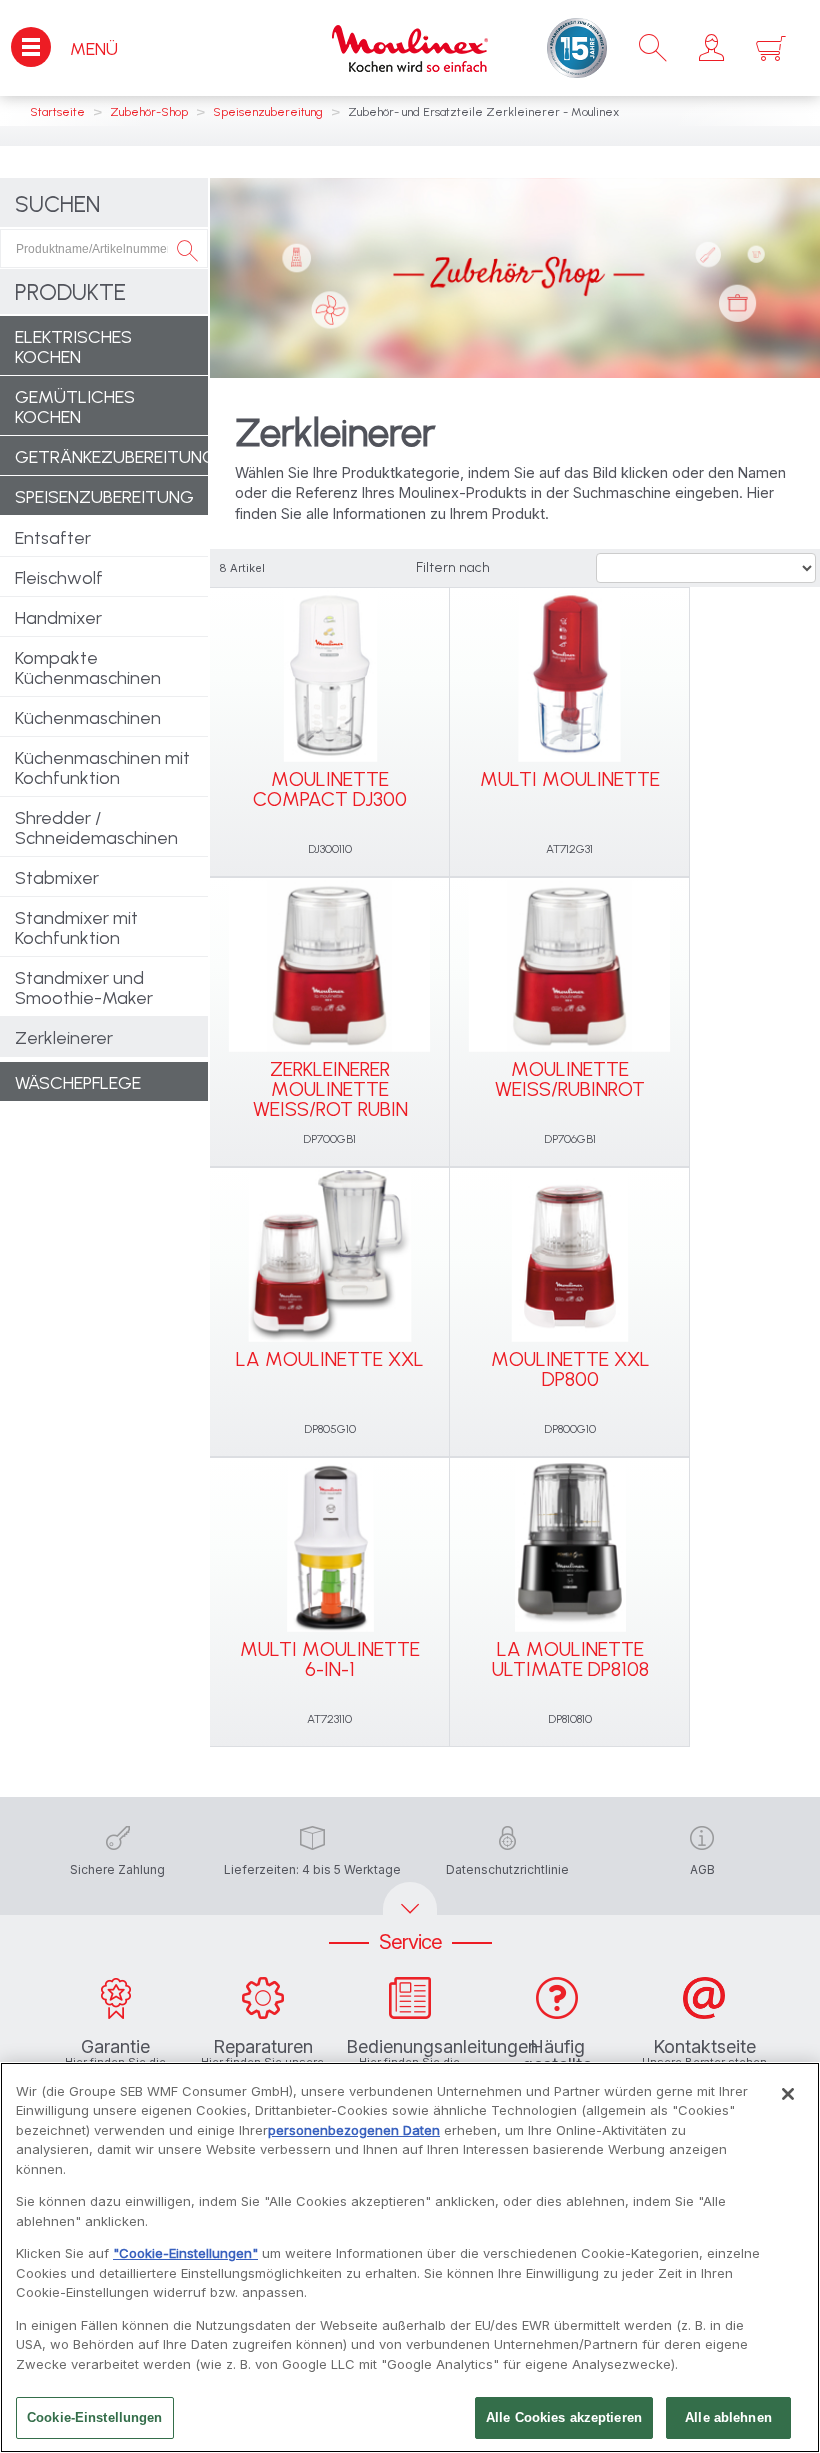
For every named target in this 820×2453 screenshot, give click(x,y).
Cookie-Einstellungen (95, 2417)
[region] (410, 2257)
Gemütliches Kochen (75, 407)
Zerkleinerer (64, 1038)
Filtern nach (453, 567)
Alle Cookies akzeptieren (564, 2417)
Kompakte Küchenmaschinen (88, 668)
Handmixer (58, 618)
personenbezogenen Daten (354, 2130)
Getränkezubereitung (111, 457)
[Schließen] (788, 2094)
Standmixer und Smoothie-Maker (84, 988)
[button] (711, 48)
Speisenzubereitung (104, 497)
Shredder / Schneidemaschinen (96, 828)
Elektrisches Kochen (73, 347)
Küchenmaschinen (88, 718)
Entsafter (53, 538)
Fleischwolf (59, 578)
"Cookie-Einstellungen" (185, 2253)
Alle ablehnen (728, 2417)
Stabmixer (57, 878)
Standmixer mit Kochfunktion (76, 928)
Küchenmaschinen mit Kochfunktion (102, 768)
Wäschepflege (78, 1083)
